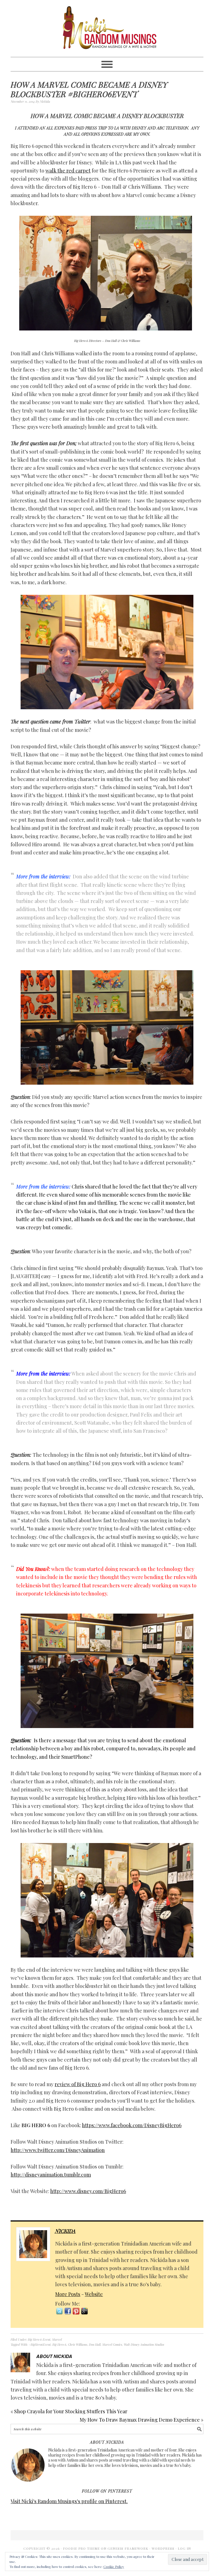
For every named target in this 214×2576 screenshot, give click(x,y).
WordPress (163, 2548)
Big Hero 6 (59, 2344)
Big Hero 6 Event (39, 2339)
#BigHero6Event (40, 2344)
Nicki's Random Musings (107, 28)
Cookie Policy (114, 2567)
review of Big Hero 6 (78, 2084)
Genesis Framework (128, 2548)
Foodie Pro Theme (81, 2548)
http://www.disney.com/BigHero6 (88, 2191)
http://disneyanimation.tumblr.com (51, 2175)
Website (94, 2294)
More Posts (68, 2294)
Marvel (57, 2339)
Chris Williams (78, 2344)
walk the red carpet (68, 171)
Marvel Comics (112, 2344)
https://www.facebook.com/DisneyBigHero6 (132, 2125)
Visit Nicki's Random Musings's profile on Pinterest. (69, 2501)
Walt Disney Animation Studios (144, 2344)
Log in (184, 2548)
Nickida (65, 2231)
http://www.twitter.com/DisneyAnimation (58, 2150)
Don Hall (95, 2344)
